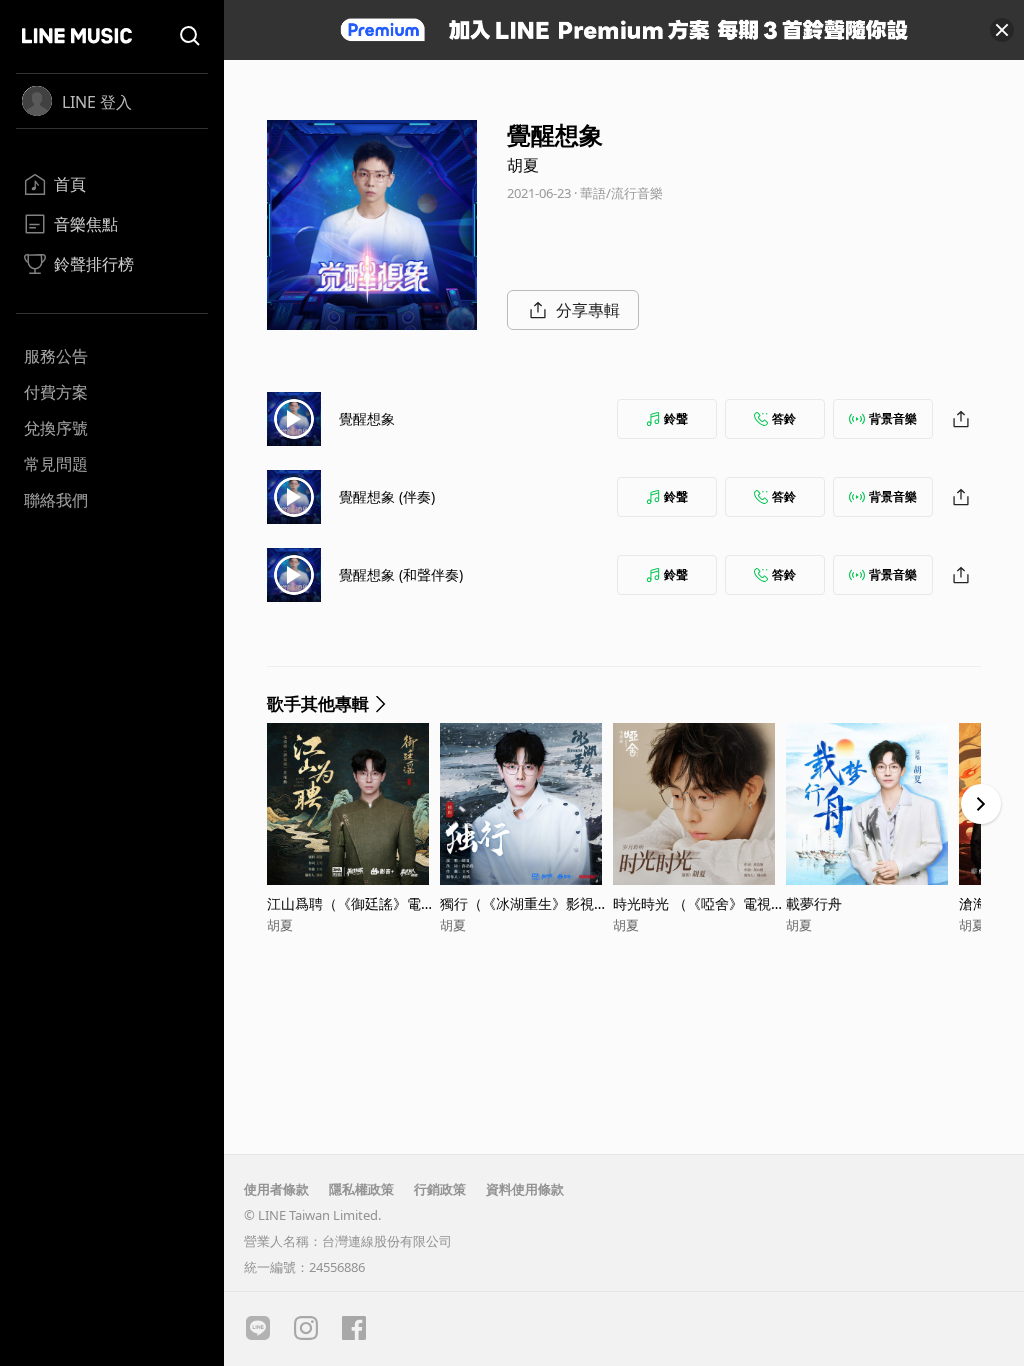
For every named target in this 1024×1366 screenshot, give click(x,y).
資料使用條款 (525, 1189)
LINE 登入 (97, 102)
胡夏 (523, 165)
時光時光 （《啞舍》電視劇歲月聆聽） (699, 903)
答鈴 (784, 418)
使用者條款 (276, 1189)
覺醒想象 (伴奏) (387, 496)
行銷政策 (440, 1189)
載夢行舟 (814, 903)
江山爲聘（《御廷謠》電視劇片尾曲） (351, 903)
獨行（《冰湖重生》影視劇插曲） (524, 903)
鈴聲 (676, 418)
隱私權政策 (361, 1189)
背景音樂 (893, 418)
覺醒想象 (367, 418)
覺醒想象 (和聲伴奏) (401, 574)
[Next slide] (981, 804)
